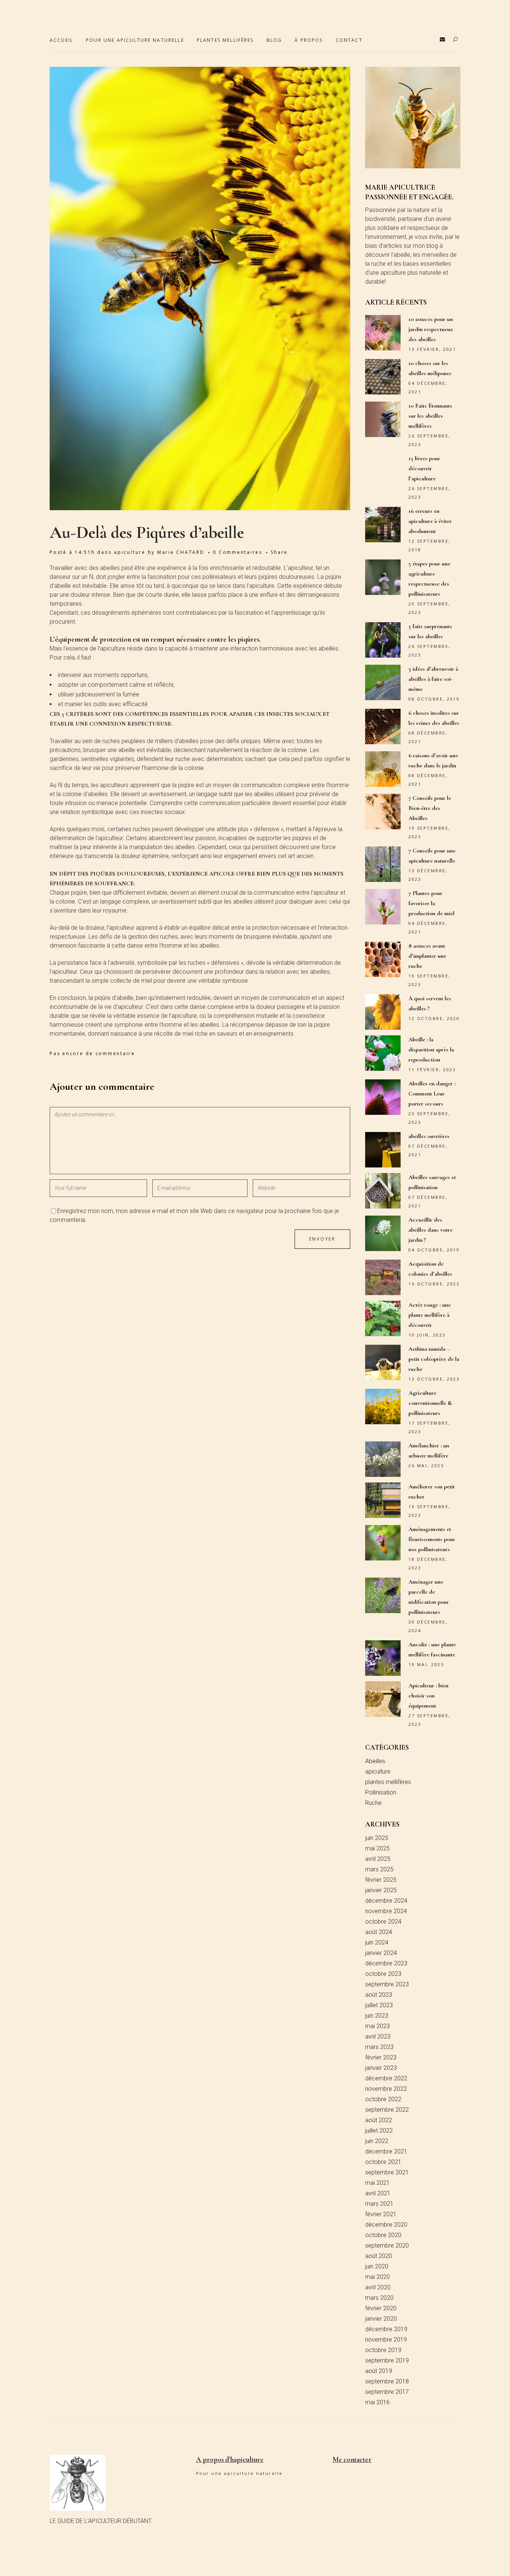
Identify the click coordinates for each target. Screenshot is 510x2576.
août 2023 (379, 1995)
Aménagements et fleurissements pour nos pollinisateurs (432, 1539)
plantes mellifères (388, 1782)
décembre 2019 (386, 2329)
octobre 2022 (383, 2099)
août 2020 (379, 2256)
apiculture (130, 552)
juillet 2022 (379, 2131)
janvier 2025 (381, 1890)
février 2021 (381, 2214)
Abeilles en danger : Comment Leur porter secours (432, 1094)
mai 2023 (377, 2026)
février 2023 (381, 2057)
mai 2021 (377, 2183)
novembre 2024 (386, 1911)
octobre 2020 (383, 2235)
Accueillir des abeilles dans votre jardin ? (430, 1230)
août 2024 (379, 1932)
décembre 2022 (386, 2078)
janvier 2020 (381, 2319)
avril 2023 (378, 2037)
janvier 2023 (381, 2068)
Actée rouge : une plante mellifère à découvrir (430, 1315)
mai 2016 (377, 2402)
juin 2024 (377, 1942)
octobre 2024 (383, 1922)
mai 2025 (377, 1848)
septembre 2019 (387, 2360)
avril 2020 (378, 2287)
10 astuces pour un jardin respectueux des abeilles (431, 329)
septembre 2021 (387, 2172)
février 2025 (381, 1880)
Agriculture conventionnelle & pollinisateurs (430, 1403)
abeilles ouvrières (429, 1136)
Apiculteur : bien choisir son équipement (428, 1696)
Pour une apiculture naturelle (240, 2473)
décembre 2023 (386, 1963)
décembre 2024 (386, 1901)
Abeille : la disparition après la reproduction (431, 1050)
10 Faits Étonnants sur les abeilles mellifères (430, 416)
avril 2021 (378, 2193)
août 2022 (379, 2120)
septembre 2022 (387, 2110)
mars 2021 (379, 2204)
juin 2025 (377, 1838)
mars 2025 (379, 1869)
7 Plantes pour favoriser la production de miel (431, 903)
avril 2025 (378, 1859)
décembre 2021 (386, 2151)
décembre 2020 (386, 2225)
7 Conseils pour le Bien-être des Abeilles (430, 808)
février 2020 (381, 2308)
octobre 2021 (383, 2162)
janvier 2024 (381, 1953)
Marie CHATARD (181, 552)
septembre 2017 (387, 2392)
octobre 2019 (383, 2350)
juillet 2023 (379, 2005)
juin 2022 (377, 2141)
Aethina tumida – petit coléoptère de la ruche (434, 1359)
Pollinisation (381, 1792)
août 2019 (379, 2371)
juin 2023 (377, 2016)
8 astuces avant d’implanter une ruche (427, 956)
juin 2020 (377, 2266)
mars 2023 (379, 2047)
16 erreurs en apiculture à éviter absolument (430, 521)
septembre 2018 (387, 2381)
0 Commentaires (238, 552)
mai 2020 (377, 2277)
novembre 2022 (386, 2089)
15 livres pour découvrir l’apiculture (424, 468)
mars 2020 (379, 2298)
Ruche (373, 1803)
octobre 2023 (383, 1974)
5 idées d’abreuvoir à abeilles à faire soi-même (433, 679)
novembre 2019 (386, 2340)
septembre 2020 (387, 2246)
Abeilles (375, 1761)
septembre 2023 (387, 1984)
